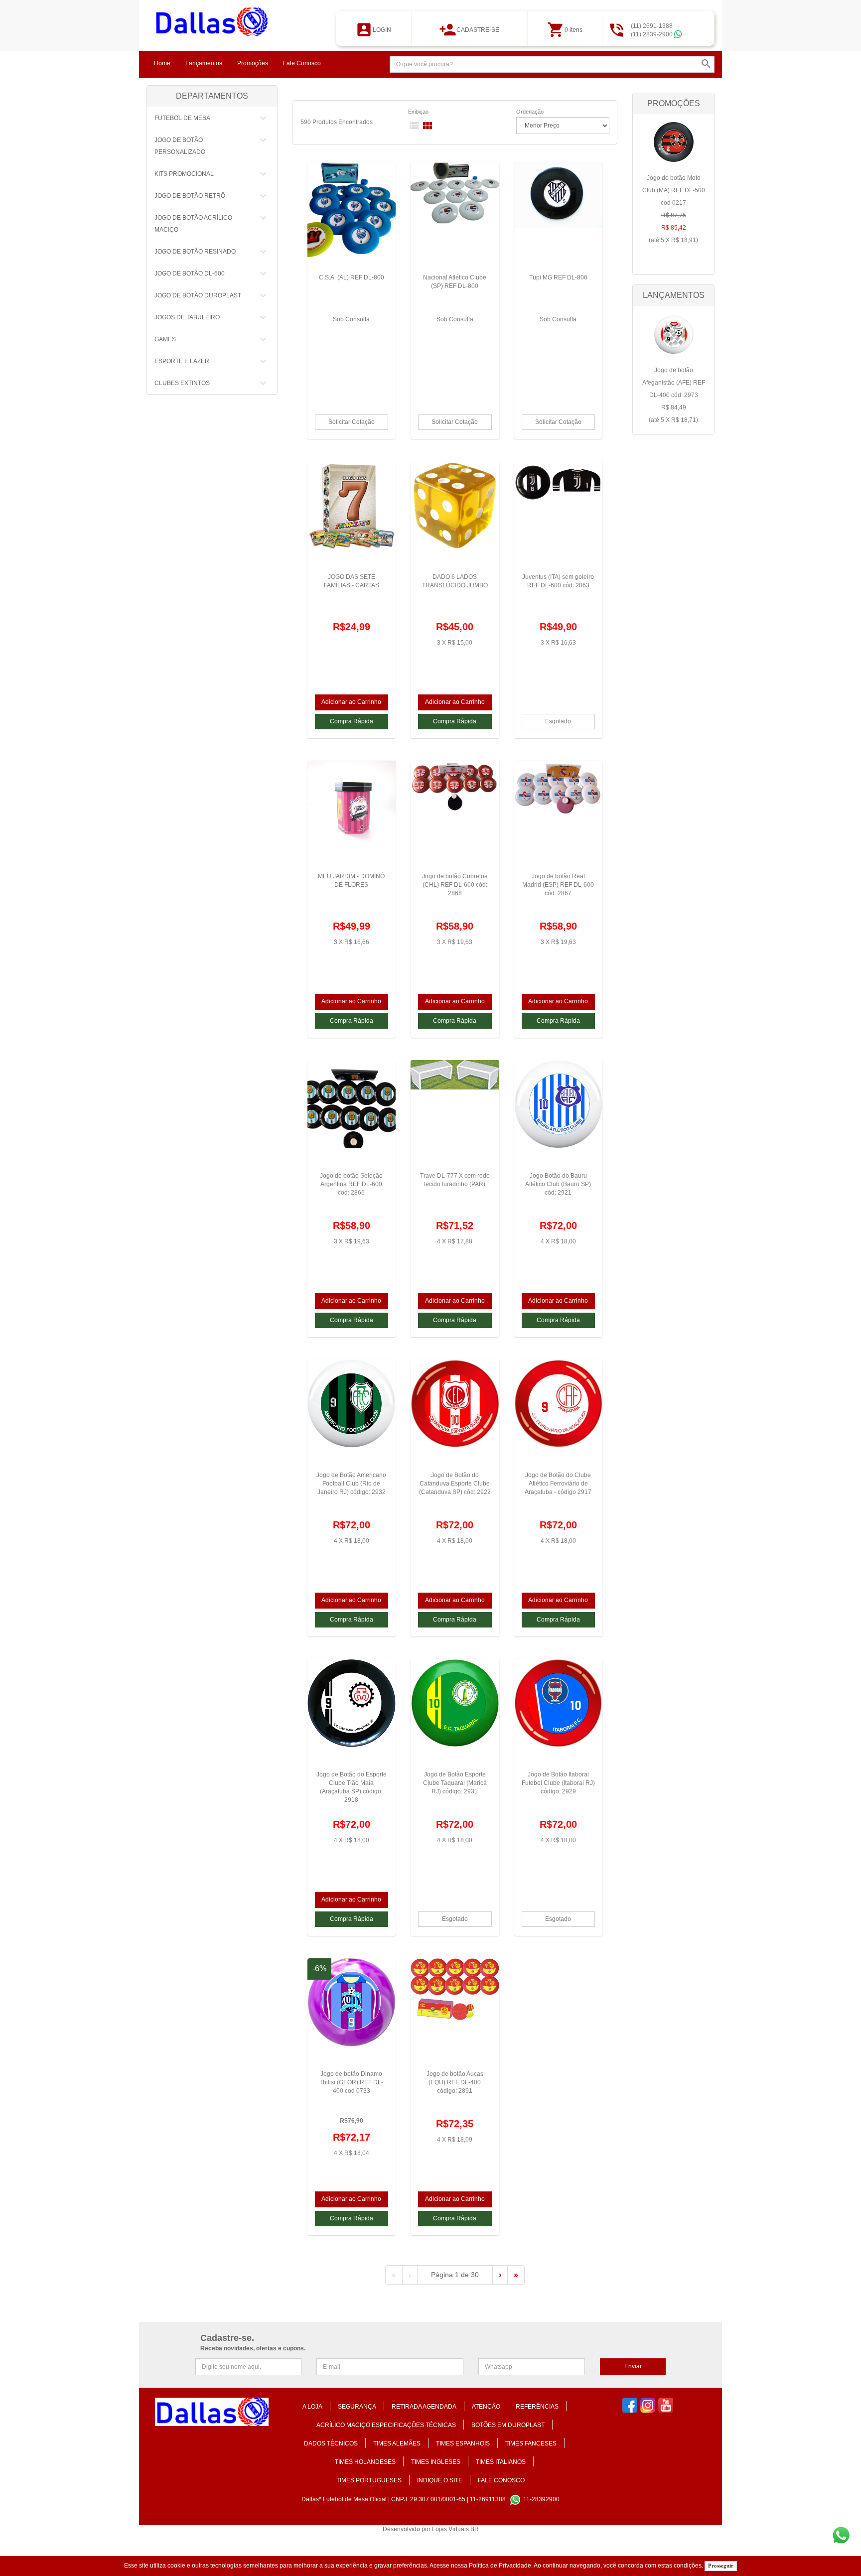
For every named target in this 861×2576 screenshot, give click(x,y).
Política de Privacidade (500, 2566)
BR (475, 2529)
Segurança (357, 2407)
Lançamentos (204, 63)
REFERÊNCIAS (537, 2407)
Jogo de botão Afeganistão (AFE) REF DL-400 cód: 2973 (674, 395)
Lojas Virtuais (451, 2529)
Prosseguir (721, 2566)
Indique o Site (440, 2480)
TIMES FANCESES (531, 2443)
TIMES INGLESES (436, 2462)
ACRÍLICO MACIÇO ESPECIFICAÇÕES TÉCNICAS (386, 2425)
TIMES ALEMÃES (397, 2443)
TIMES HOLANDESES (365, 2462)
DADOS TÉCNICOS (331, 2443)
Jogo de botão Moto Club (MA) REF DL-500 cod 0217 (674, 209)
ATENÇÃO (486, 2407)
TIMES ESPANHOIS (463, 2443)
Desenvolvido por (407, 2529)
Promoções (253, 63)
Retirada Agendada (424, 2407)
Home (162, 63)
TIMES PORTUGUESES (369, 2480)
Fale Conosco (302, 63)
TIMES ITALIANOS (501, 2462)
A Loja (312, 2407)
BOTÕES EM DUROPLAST (508, 2425)
